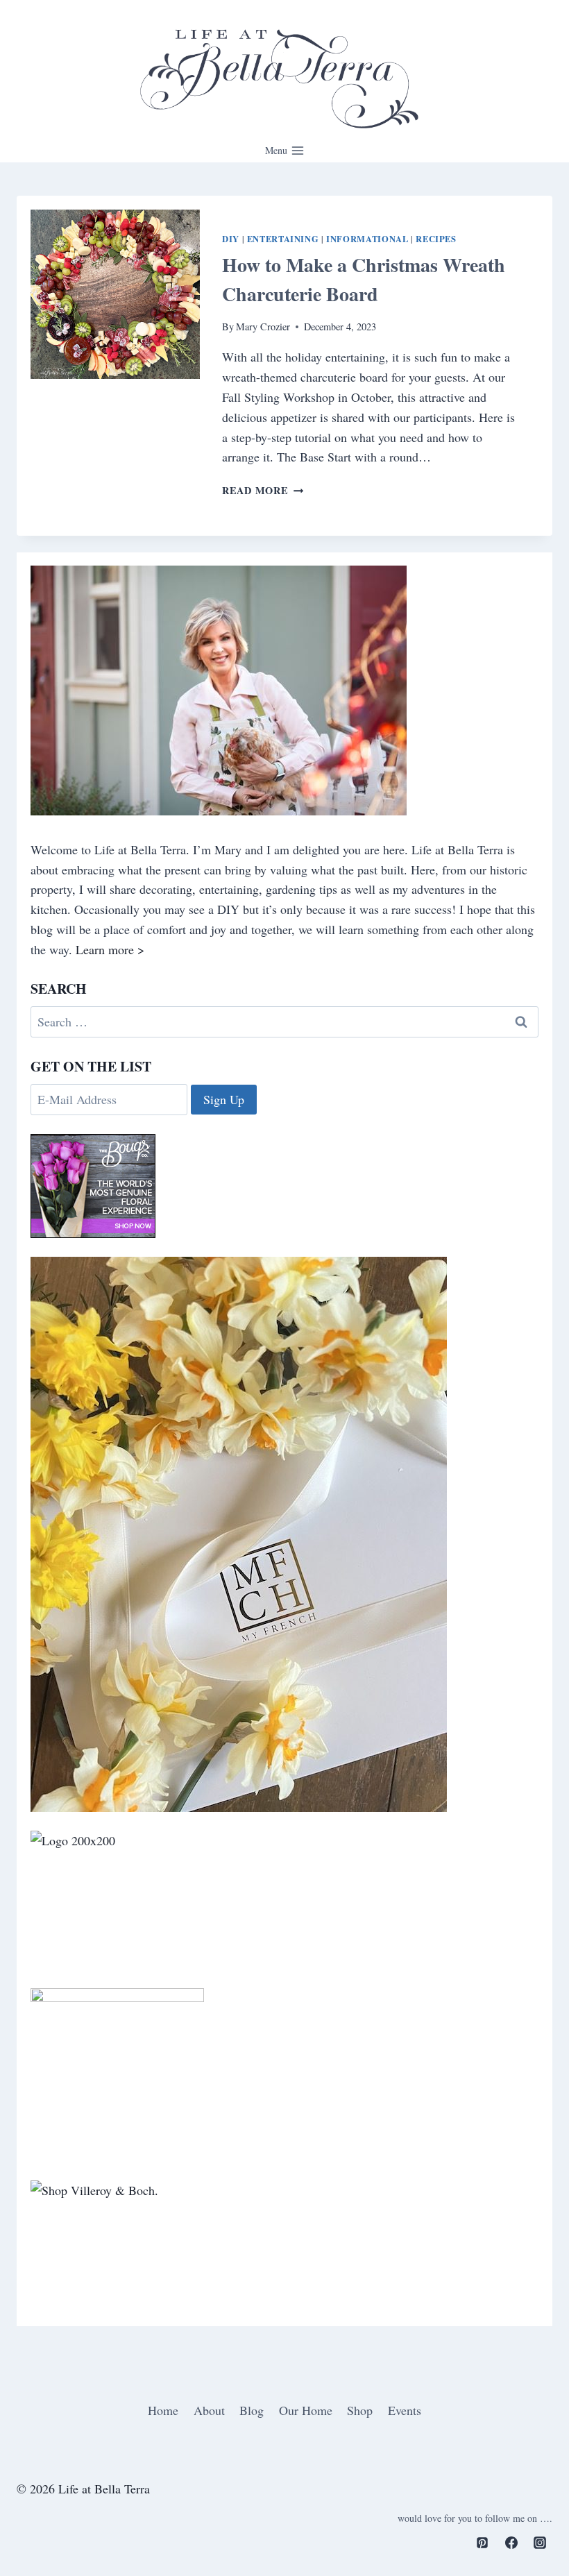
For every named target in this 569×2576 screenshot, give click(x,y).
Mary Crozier (263, 327)
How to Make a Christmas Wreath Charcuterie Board (364, 279)
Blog (252, 2410)
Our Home (306, 2410)
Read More (263, 490)
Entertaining (283, 239)
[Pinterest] (482, 2543)
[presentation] (115, 294)
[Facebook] (511, 2543)
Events (405, 2410)
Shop (360, 2410)
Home (163, 2410)
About (209, 2410)
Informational (367, 239)
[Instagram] (540, 2543)
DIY (231, 239)
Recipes (436, 239)
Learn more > (110, 949)
